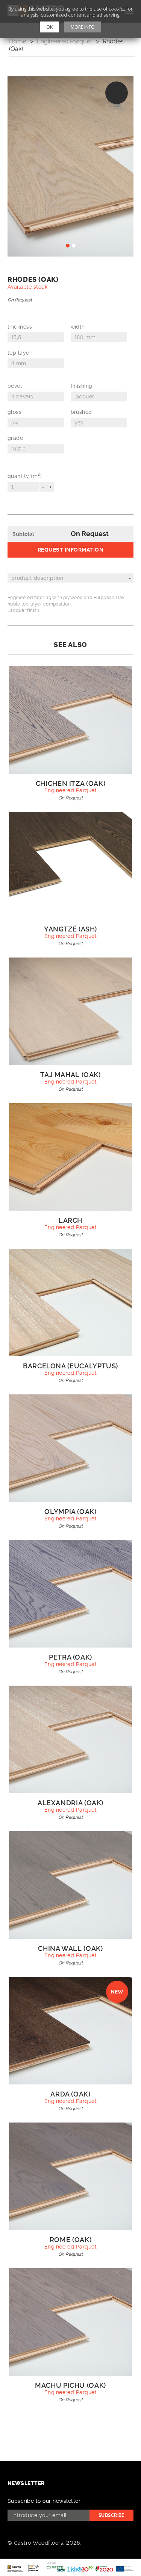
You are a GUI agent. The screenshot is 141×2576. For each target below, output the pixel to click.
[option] (70, 166)
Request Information (70, 550)
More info (83, 27)
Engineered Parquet (64, 41)
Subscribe (111, 2515)
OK (49, 27)
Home (18, 41)
